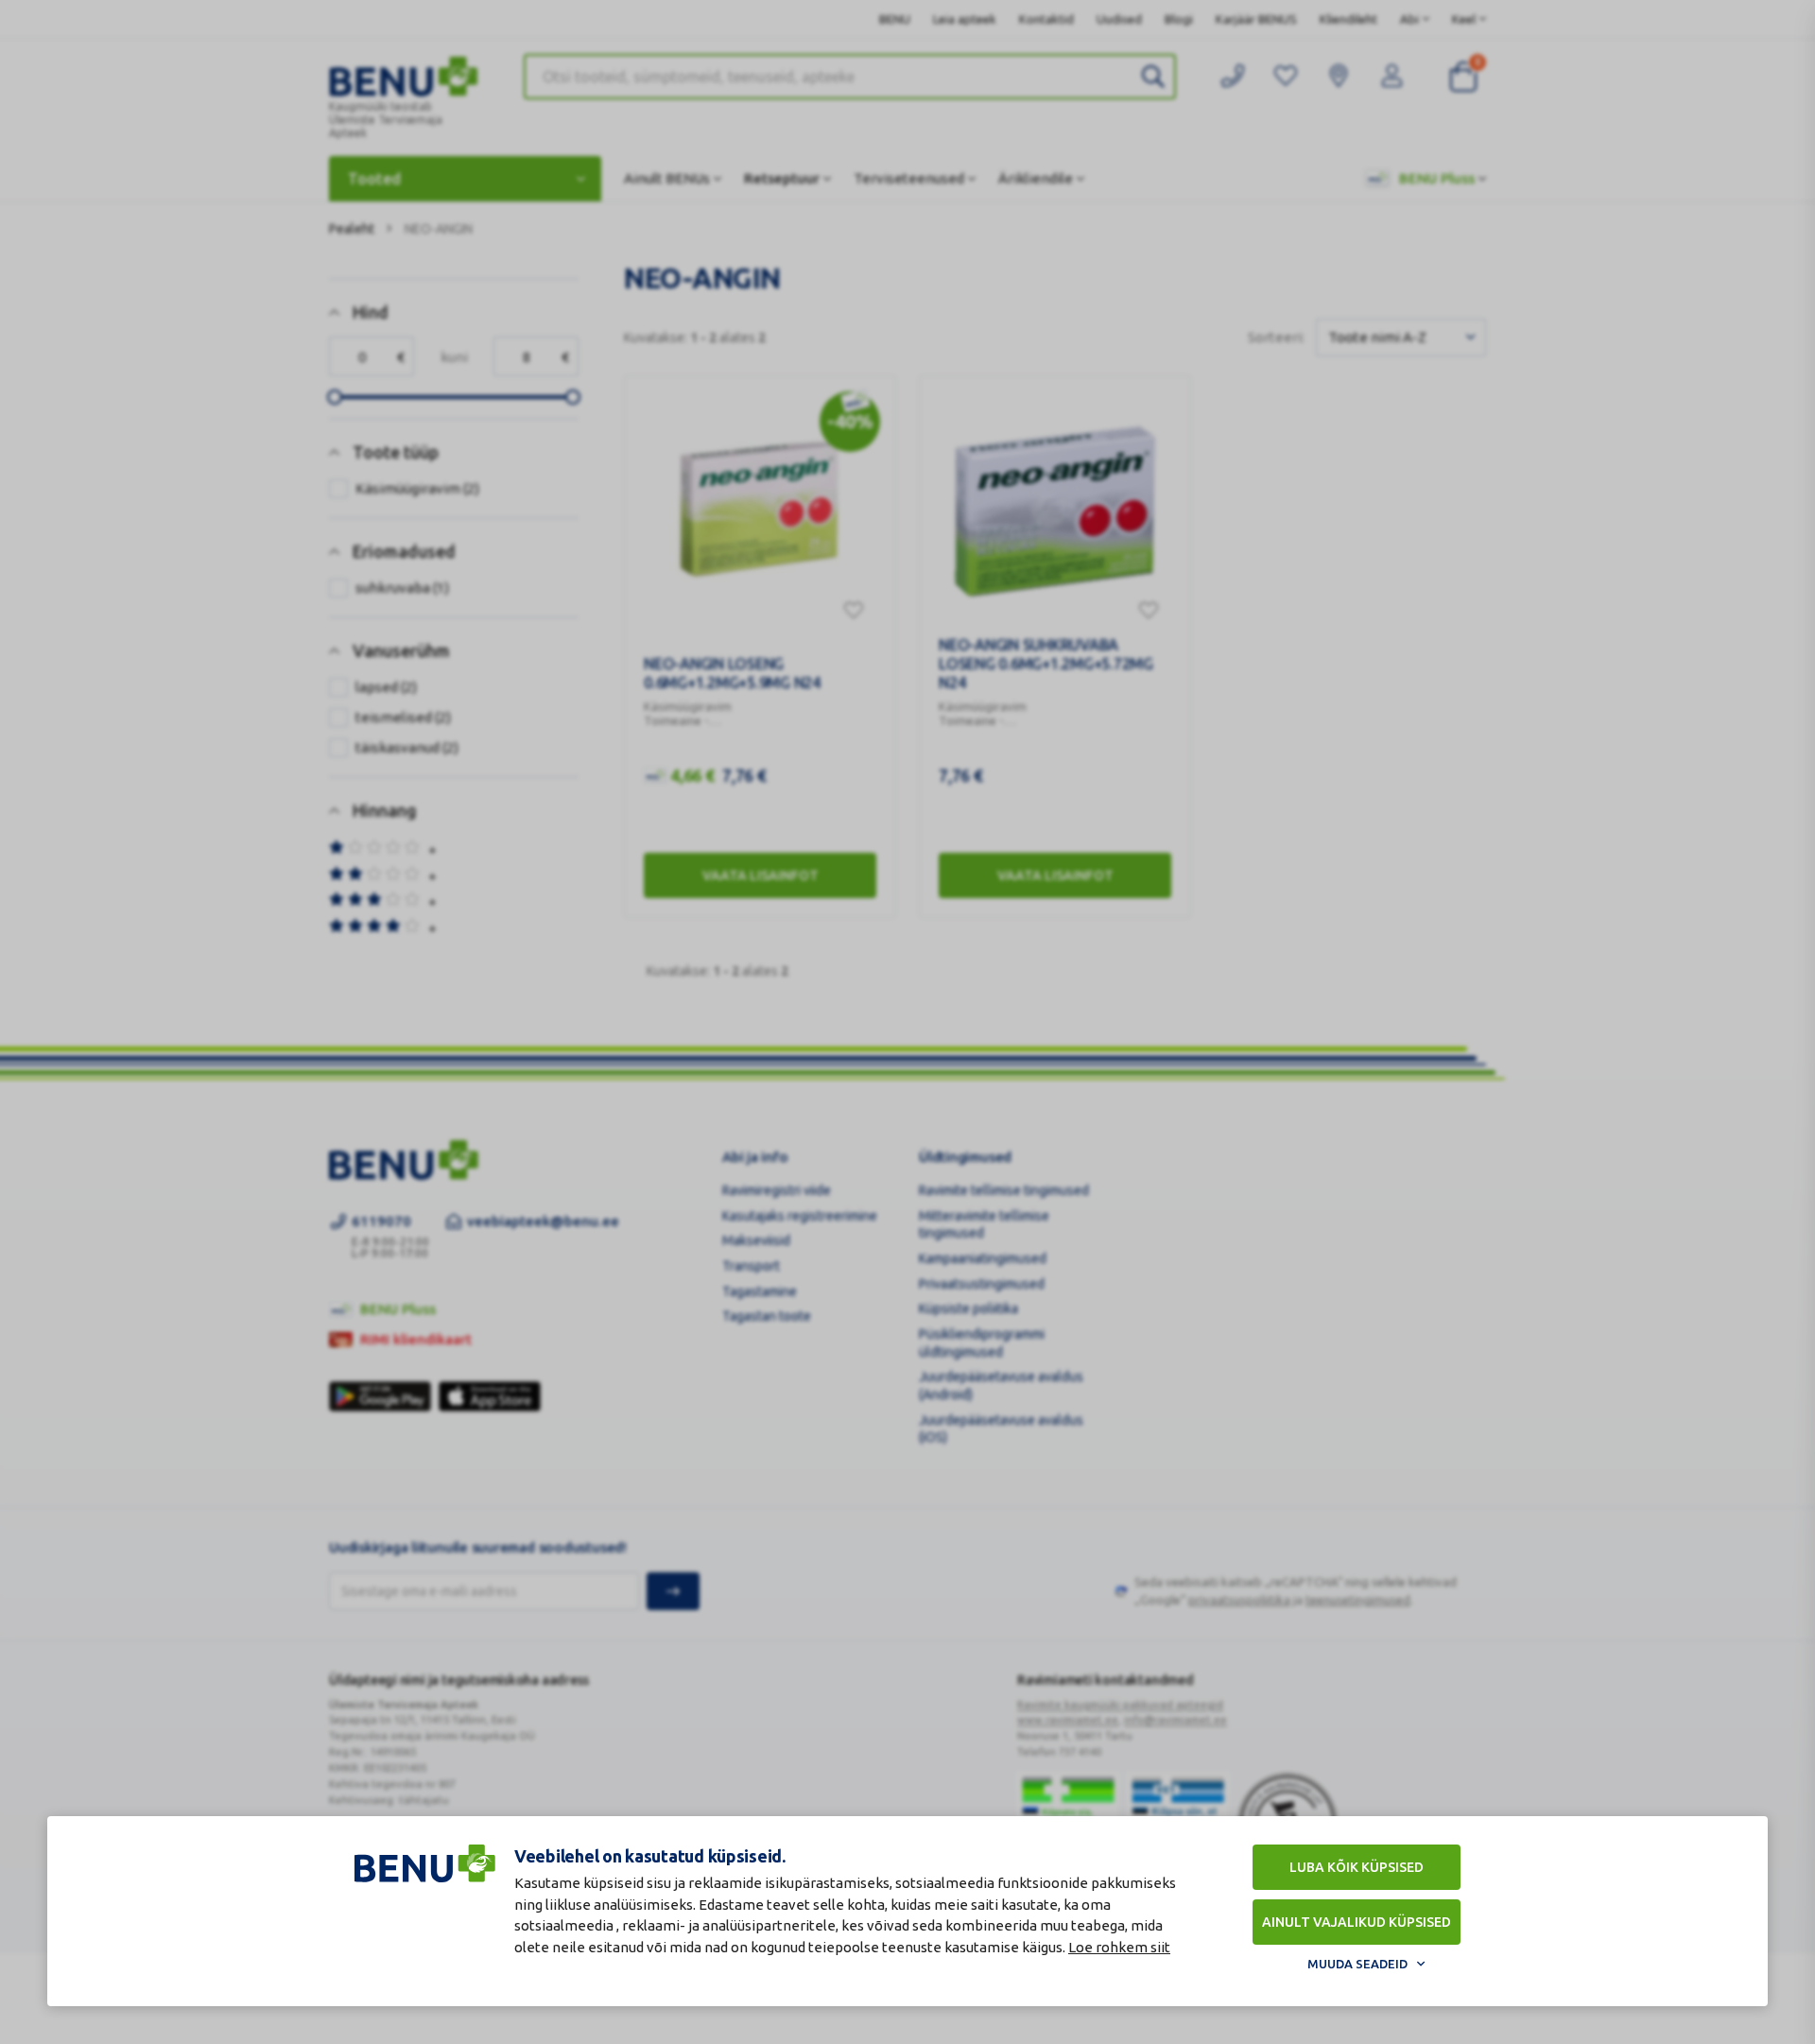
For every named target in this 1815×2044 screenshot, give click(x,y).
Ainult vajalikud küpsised (1357, 1922)
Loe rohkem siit (1119, 1947)
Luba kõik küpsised (1357, 1867)
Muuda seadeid (1357, 1964)
